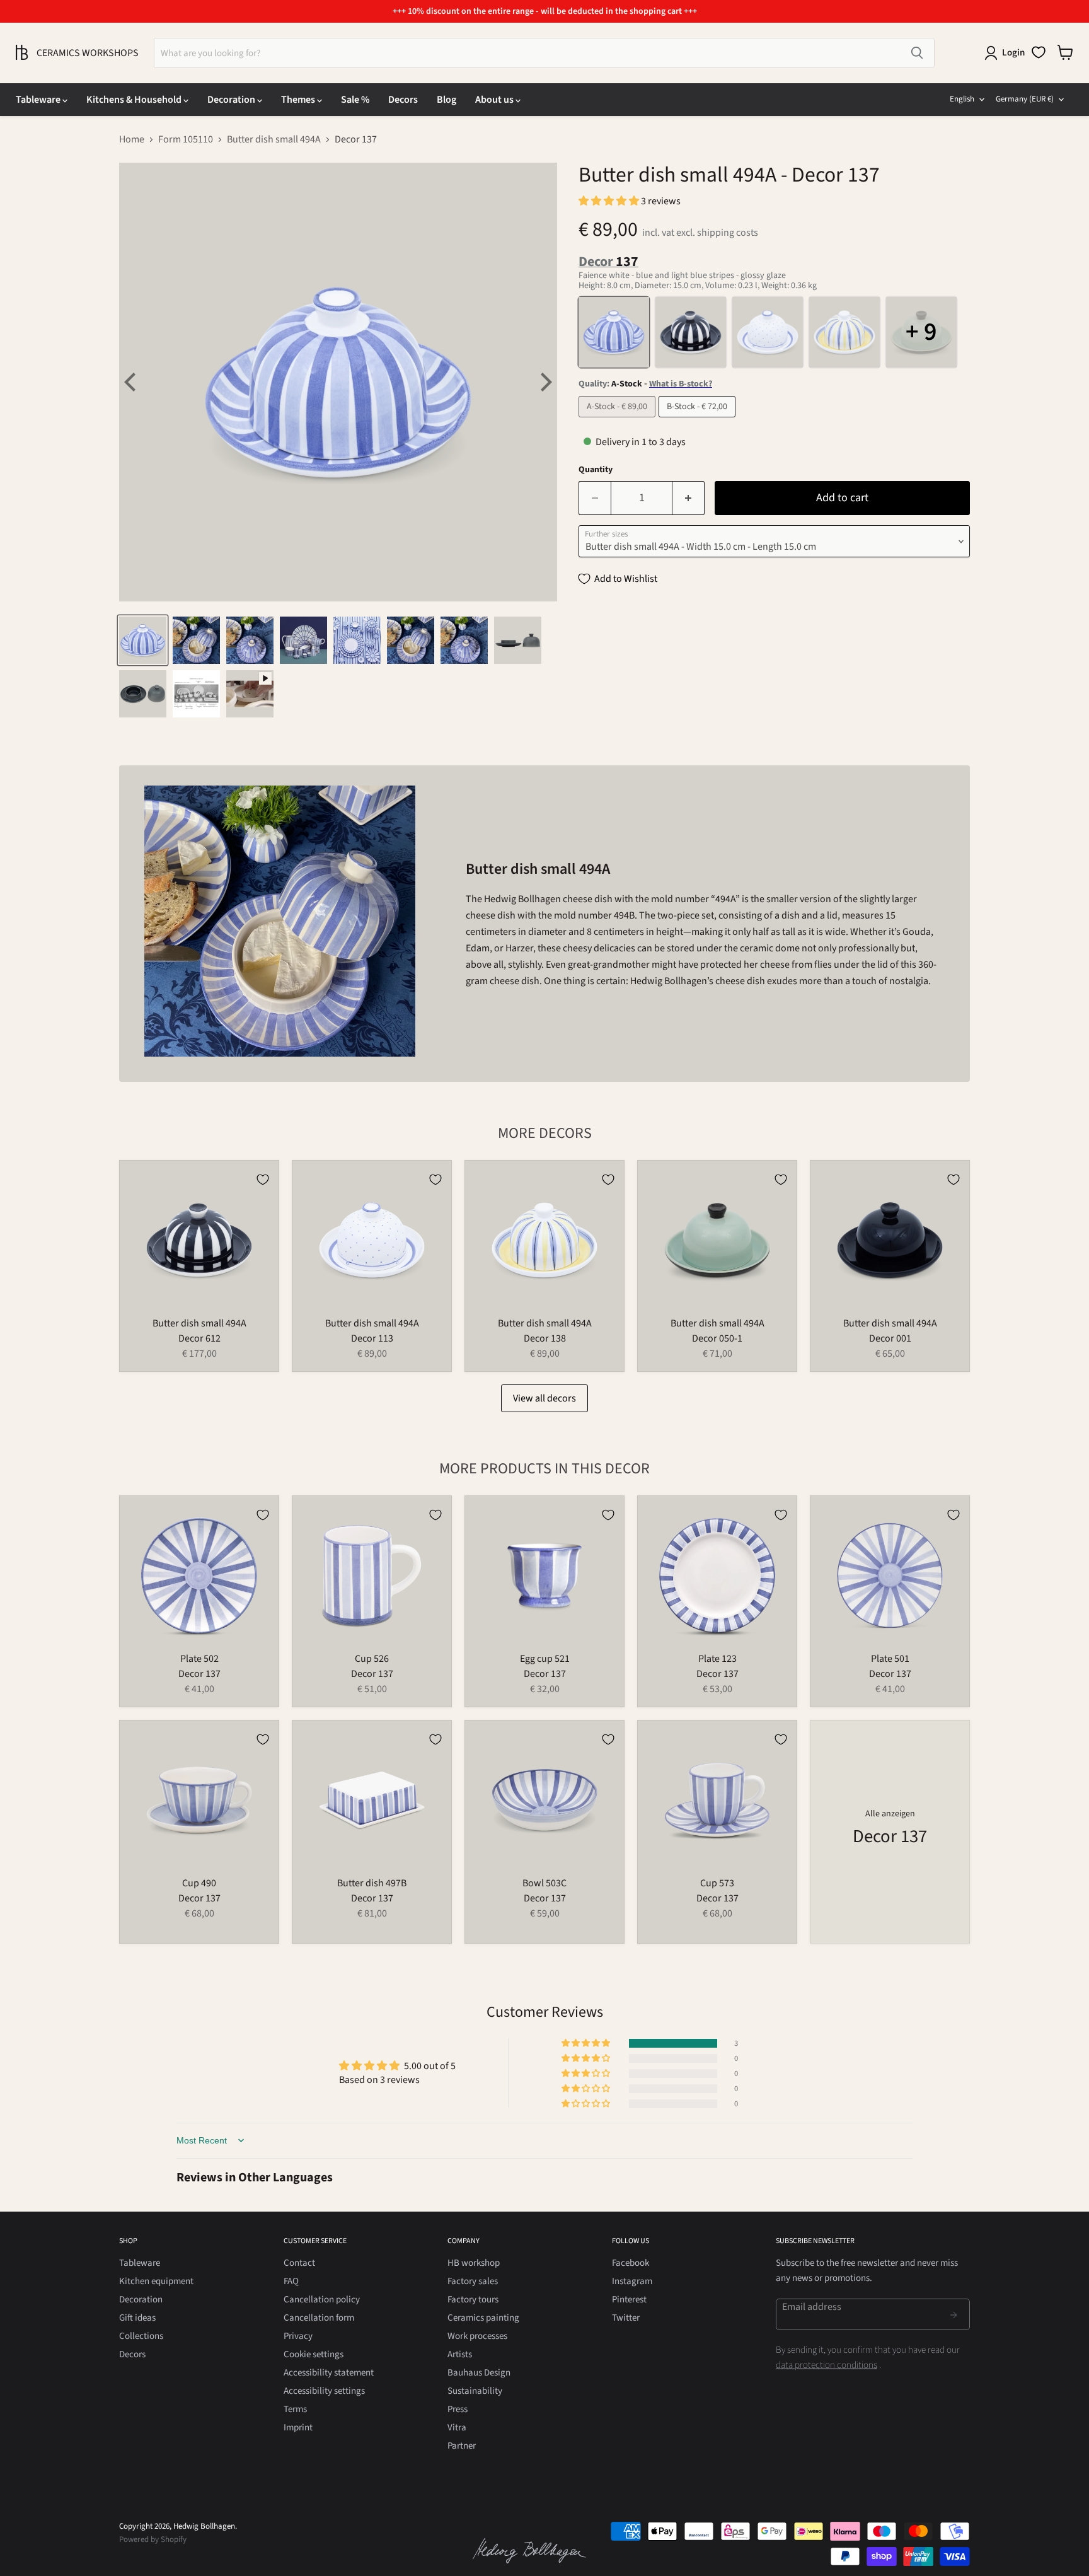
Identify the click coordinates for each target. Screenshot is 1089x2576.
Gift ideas (137, 2318)
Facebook (631, 2263)
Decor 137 (199, 1674)
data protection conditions (827, 2365)
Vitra (457, 2428)
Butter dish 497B (372, 1883)
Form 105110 (186, 139)
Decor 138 (545, 1338)
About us (495, 100)
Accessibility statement (329, 2373)
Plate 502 (199, 1659)
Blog (447, 100)
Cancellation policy (322, 2300)
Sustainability (475, 2391)
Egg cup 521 (545, 1659)
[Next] (544, 382)
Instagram (632, 2281)
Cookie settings (314, 2354)
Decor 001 (890, 1338)
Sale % (355, 100)
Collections (141, 2336)
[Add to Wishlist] (263, 1180)
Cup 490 (199, 1883)
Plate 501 (890, 1659)
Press (458, 2409)
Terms (295, 2409)
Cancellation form (319, 2318)
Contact (299, 2263)
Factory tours (473, 2300)
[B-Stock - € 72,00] (699, 421)
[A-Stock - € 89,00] (619, 421)
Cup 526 (372, 1659)
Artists (460, 2354)
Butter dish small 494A (274, 139)
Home (132, 139)
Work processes (477, 2336)
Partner (462, 2446)
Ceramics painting (483, 2318)
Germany (1025, 99)
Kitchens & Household (135, 100)
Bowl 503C (544, 1883)
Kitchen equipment (156, 2281)
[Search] (917, 53)
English (962, 99)
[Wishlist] (1039, 52)
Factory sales (473, 2281)
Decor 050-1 (717, 1338)
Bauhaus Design (479, 2373)
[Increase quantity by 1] (689, 498)
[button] (610, 201)
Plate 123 (717, 1659)
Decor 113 (372, 1338)
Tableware (39, 100)
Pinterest (629, 2300)
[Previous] (132, 382)
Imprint (298, 2428)
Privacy (298, 2336)
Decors (403, 100)
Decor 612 (199, 1338)
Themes (299, 100)
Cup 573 (717, 1883)
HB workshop (474, 2263)
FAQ (291, 2281)
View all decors (544, 1398)
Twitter (626, 2318)
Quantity (596, 470)
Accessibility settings (324, 2391)
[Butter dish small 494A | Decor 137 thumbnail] (143, 640)
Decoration (232, 100)
